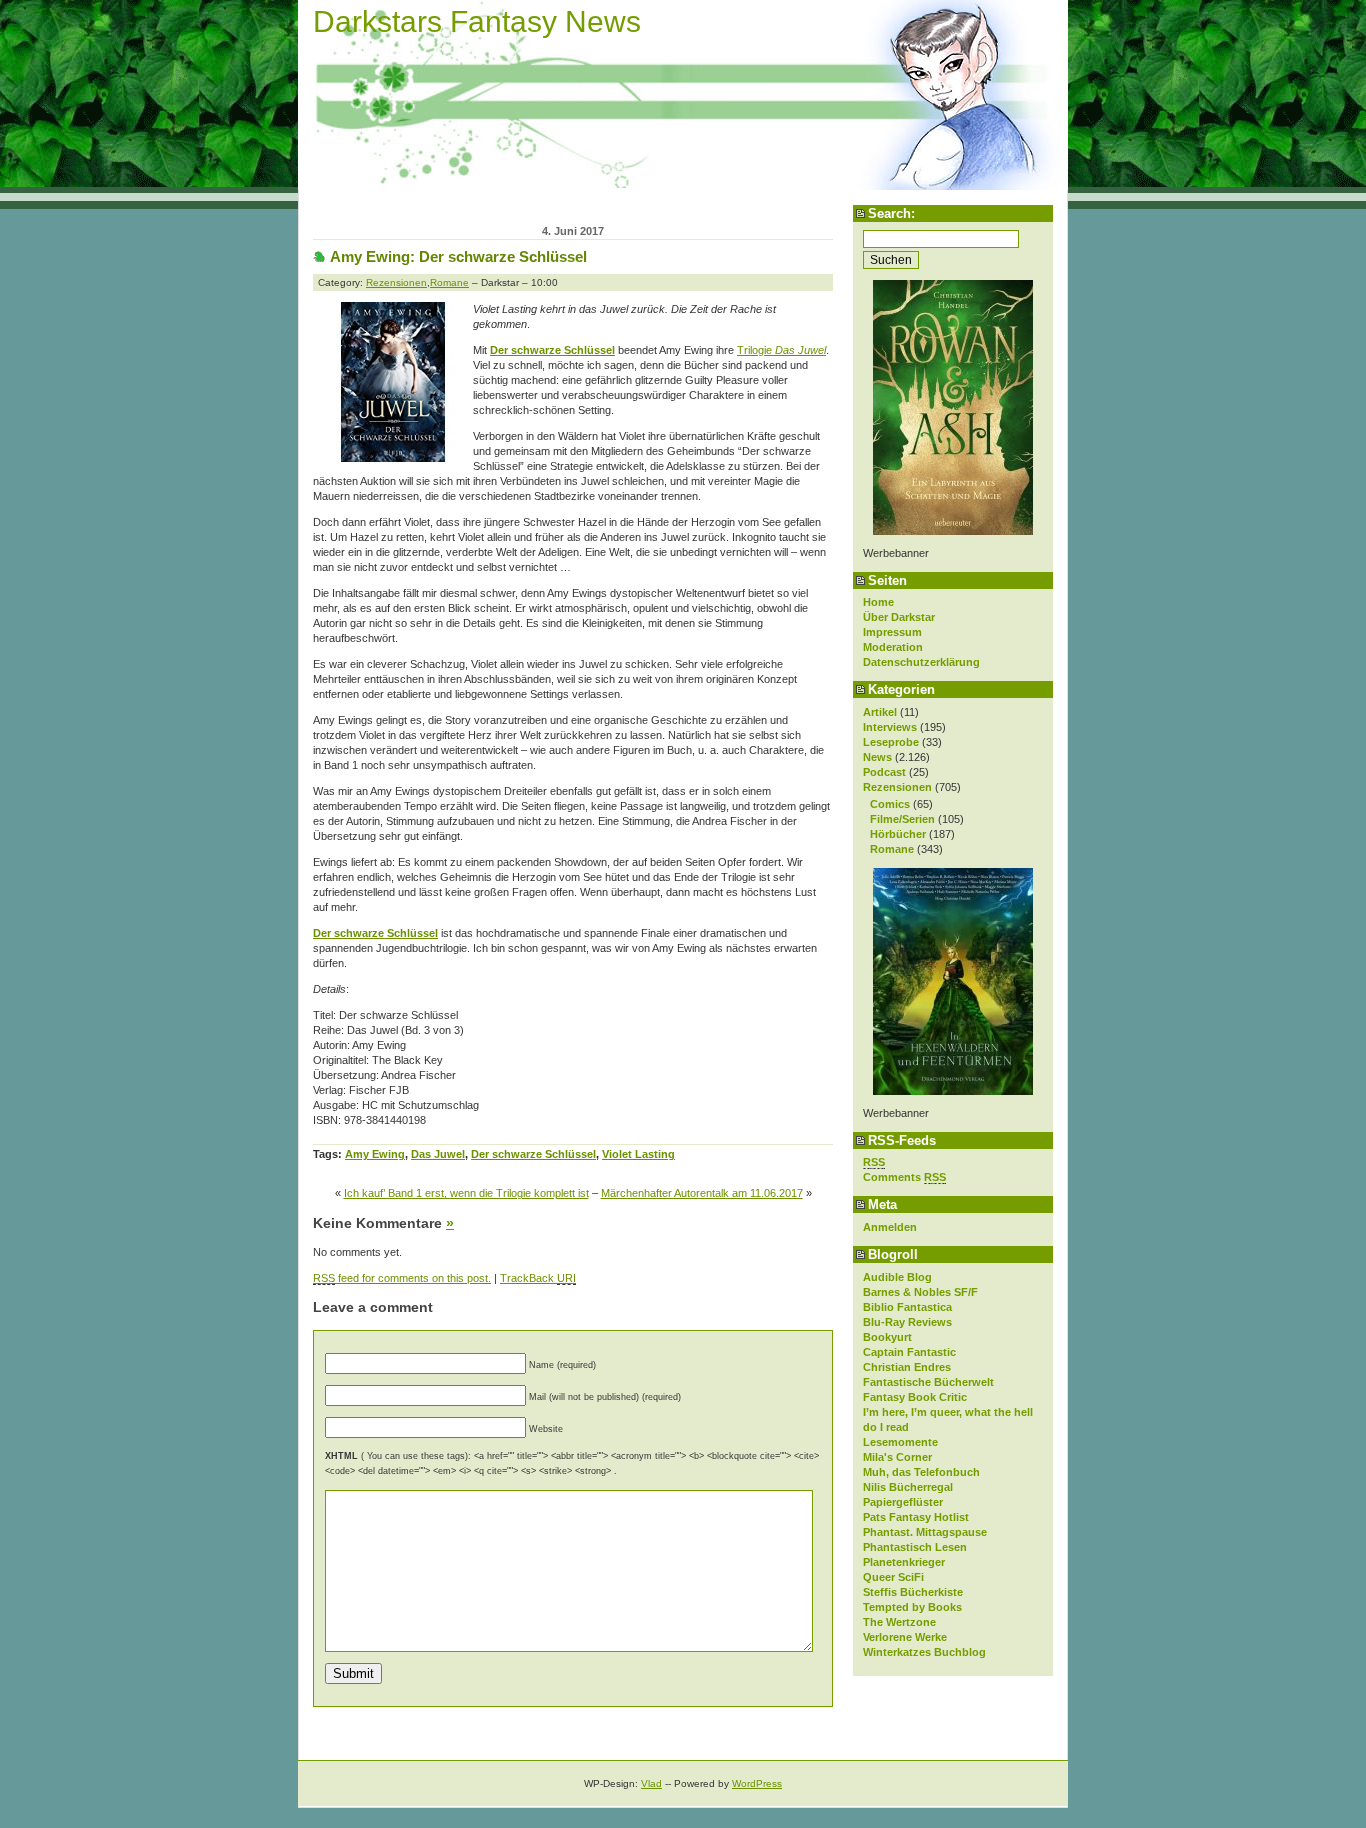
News (877, 757)
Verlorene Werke (905, 1637)
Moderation (893, 647)
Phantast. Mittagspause (925, 1532)
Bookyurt (887, 1337)
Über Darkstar (899, 617)
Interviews (890, 727)
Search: (891, 213)
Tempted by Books (912, 1607)
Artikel (880, 712)
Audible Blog (897, 1277)
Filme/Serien (902, 819)
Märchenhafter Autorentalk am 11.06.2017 (702, 1193)
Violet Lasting (638, 1154)
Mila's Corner (897, 1457)
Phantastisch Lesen (915, 1547)
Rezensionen (897, 787)
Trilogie (781, 350)
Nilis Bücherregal (908, 1487)
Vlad (651, 1783)
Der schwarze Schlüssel (533, 1154)
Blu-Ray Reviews (907, 1322)
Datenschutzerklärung (921, 662)
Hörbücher (898, 834)
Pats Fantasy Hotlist (916, 1517)
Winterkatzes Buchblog (924, 1652)
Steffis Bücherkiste (913, 1592)
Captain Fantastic (909, 1352)
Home (878, 602)
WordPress (757, 1783)
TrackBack (538, 1278)
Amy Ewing (375, 1154)
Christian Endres (907, 1367)
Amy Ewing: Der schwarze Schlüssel (458, 256)
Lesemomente (900, 1442)
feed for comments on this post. (402, 1278)
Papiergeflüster (903, 1502)
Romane (892, 849)
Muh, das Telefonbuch (921, 1472)
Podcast (884, 772)
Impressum (892, 632)
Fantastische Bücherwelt (928, 1382)
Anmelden (890, 1227)
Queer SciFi (893, 1577)
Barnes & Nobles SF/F (920, 1292)
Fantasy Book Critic (915, 1397)
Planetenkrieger (904, 1562)
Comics (890, 804)
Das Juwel (438, 1154)
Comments (904, 1177)
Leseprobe (891, 742)
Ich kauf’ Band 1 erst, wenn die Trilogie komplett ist (466, 1193)
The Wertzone (899, 1622)
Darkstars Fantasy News (477, 21)
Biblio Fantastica (907, 1307)
